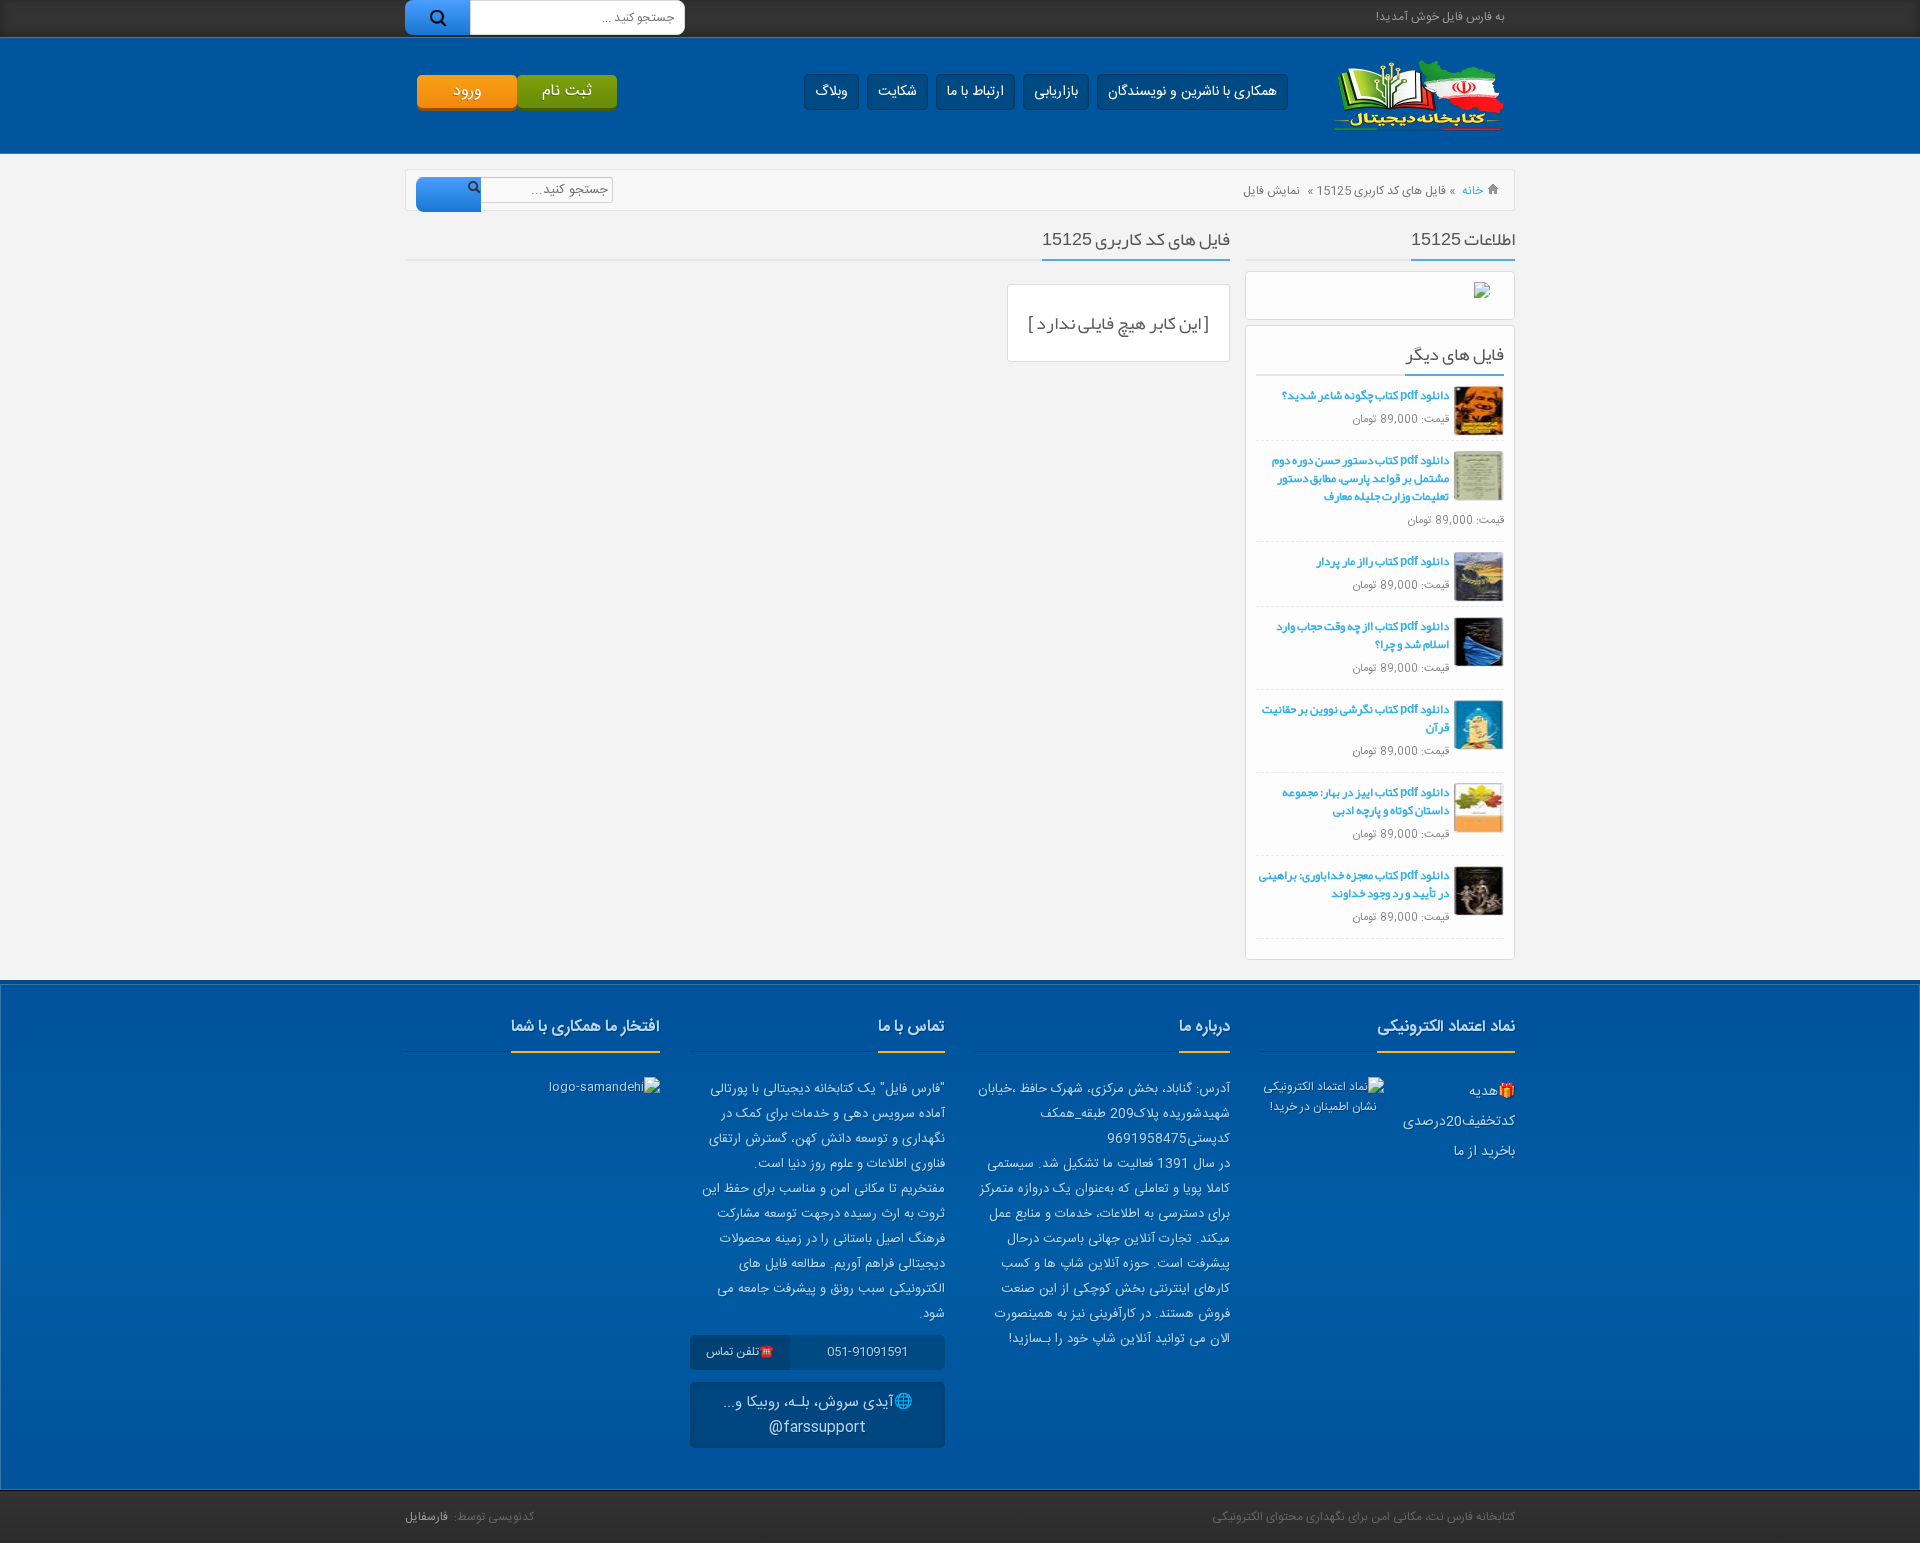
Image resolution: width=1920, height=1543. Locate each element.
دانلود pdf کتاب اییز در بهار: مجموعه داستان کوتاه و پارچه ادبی (1365, 801)
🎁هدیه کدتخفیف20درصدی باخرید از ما (1459, 1122)
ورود (467, 91)
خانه (1472, 191)
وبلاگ (831, 92)
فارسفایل (426, 1517)
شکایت (897, 92)
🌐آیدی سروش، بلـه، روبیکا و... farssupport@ (818, 1415)
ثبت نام (567, 91)
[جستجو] (437, 17)
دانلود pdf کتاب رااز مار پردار (1382, 561)
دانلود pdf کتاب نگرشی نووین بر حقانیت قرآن (1355, 718)
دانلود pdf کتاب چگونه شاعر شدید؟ (1365, 395)
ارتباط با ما (975, 92)
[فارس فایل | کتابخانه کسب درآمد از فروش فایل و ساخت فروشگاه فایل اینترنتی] (1418, 95)
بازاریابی (1056, 92)
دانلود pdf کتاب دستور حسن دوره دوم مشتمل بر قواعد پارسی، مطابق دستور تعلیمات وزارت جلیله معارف (1360, 478)
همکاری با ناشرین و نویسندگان (1192, 92)
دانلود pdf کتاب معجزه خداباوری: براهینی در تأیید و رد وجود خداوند (1354, 884)
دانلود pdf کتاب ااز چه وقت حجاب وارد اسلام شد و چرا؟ (1362, 635)
